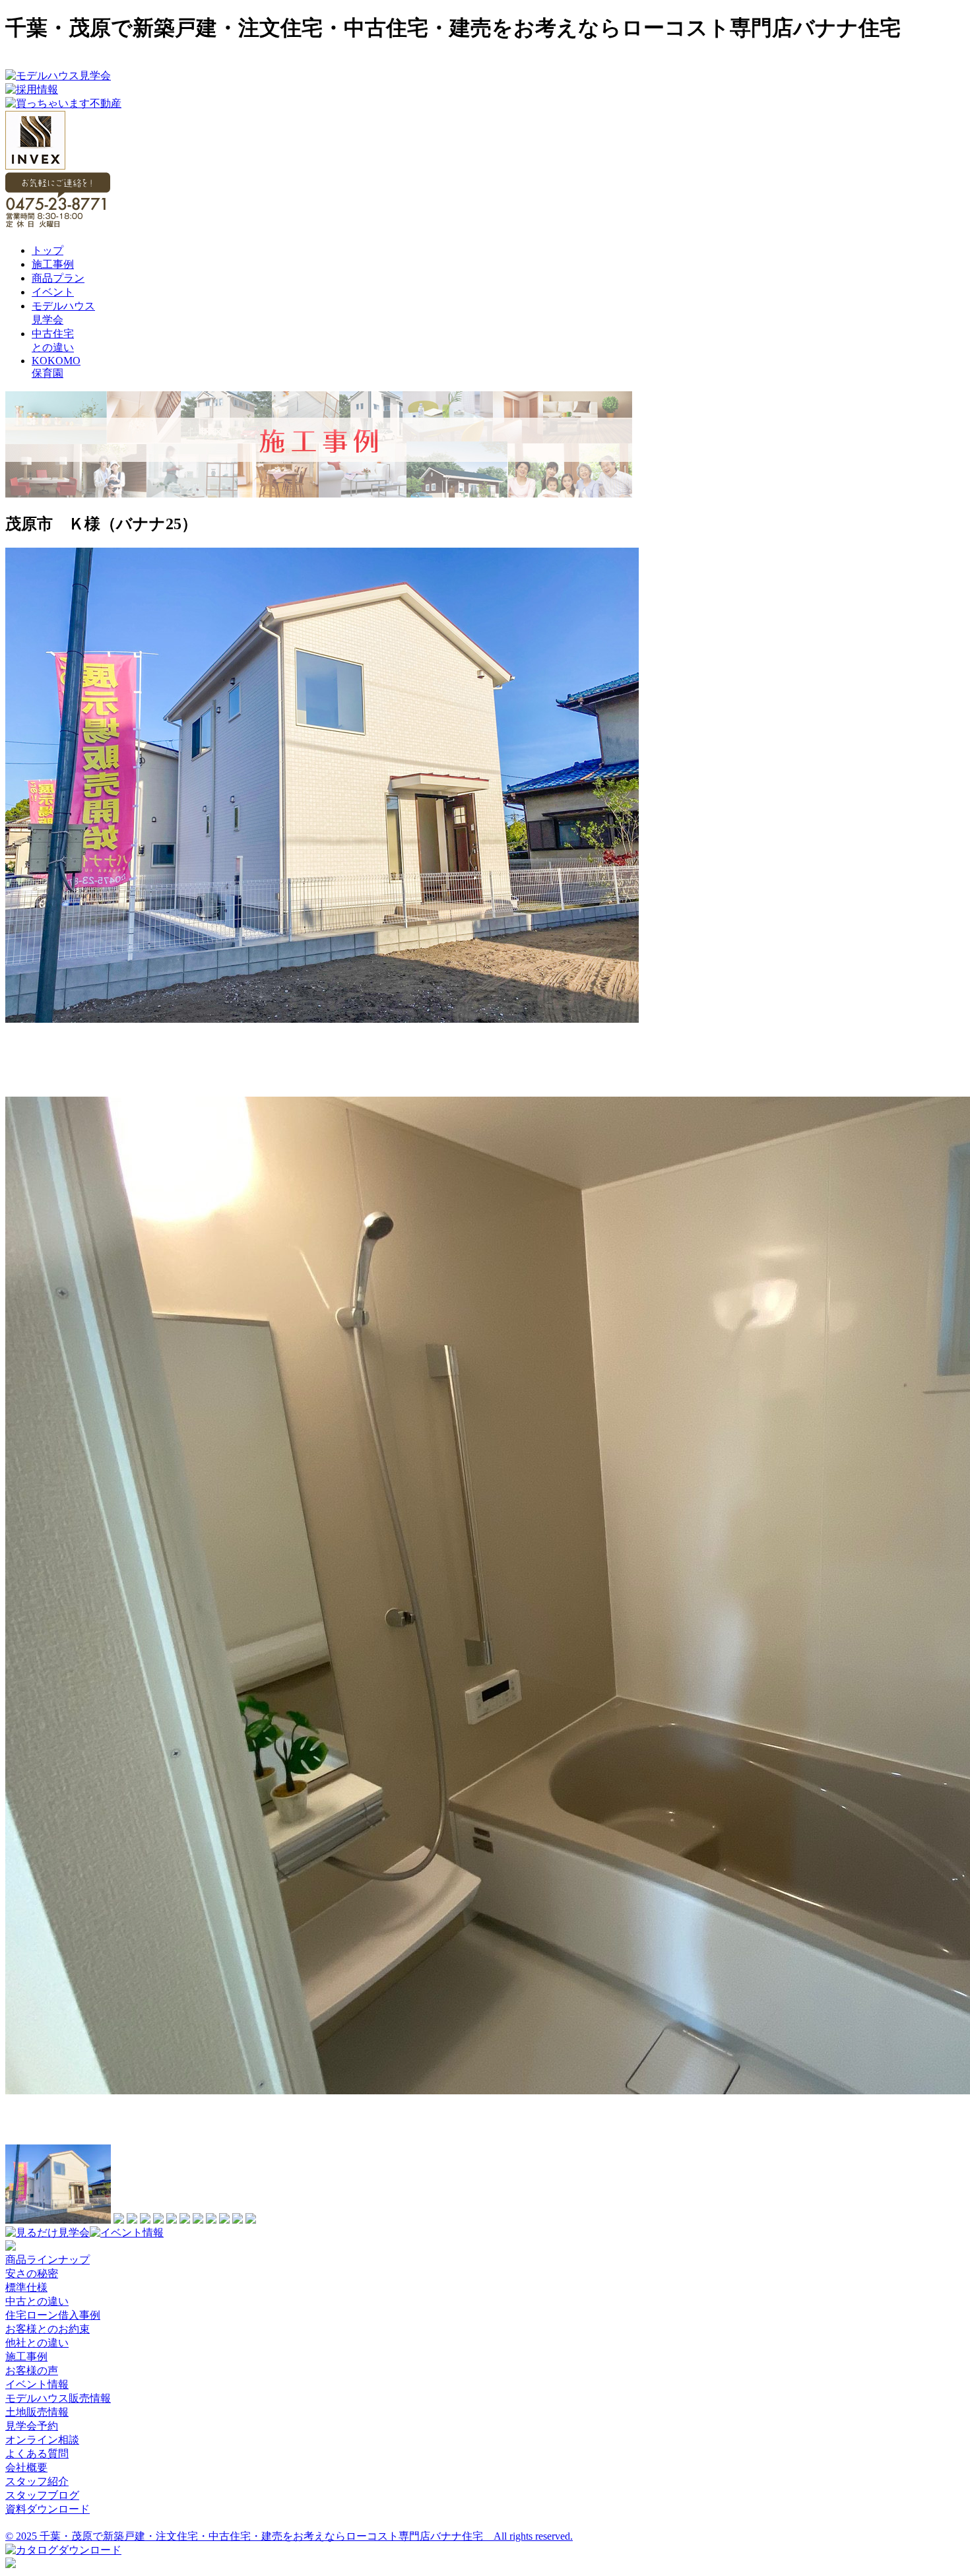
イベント (53, 292)
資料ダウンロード (48, 2509)
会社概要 (26, 2467)
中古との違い (37, 2301)
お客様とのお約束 (48, 2329)
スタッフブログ (42, 2495)
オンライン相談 (42, 2440)
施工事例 (53, 264)
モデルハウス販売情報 (58, 2398)
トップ (48, 250)
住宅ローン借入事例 (53, 2315)
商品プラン (58, 278)
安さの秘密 (32, 2273)
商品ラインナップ (48, 2260)
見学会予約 (32, 2426)
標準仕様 (26, 2287)
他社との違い (37, 2343)
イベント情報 (37, 2384)
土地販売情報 (37, 2412)
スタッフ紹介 (37, 2481)
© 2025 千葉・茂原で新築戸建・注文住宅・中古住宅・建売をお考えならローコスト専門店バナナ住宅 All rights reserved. (289, 2536)
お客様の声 (32, 2370)
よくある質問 (37, 2454)
